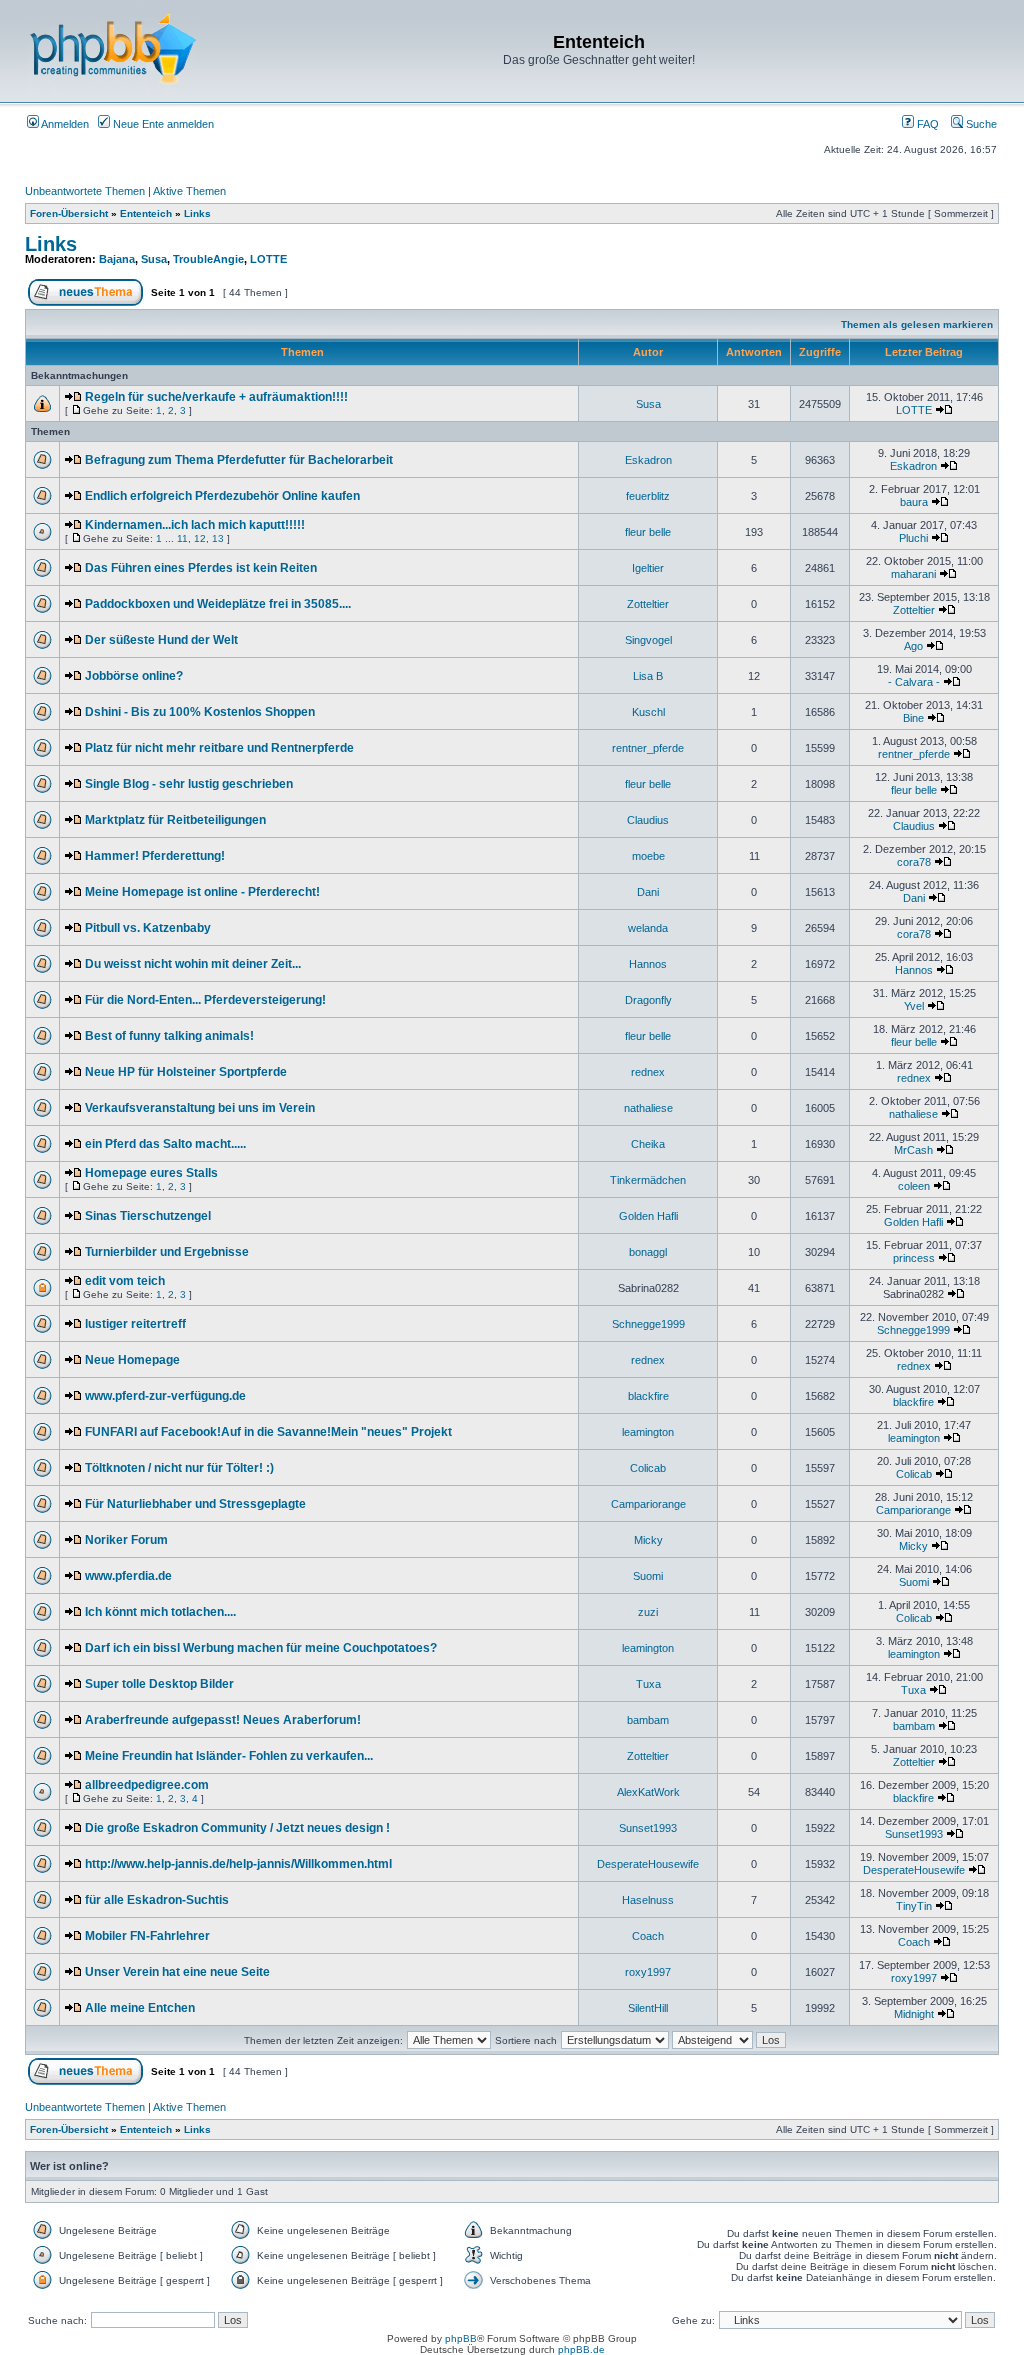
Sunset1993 (648, 1828)
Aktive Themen (189, 191)
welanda (648, 928)
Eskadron (648, 460)
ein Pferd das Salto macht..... (165, 1144)
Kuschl (648, 712)
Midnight (914, 2014)
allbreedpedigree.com (147, 1785)
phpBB (461, 2338)
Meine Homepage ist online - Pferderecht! (202, 892)
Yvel (914, 1006)
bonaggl (648, 1252)
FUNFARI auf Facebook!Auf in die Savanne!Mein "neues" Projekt (268, 1432)
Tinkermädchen (648, 1180)
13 (218, 538)
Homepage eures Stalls (151, 1173)
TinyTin (914, 1906)
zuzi (648, 1612)
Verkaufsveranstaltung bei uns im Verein (200, 1108)
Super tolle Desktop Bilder (159, 1684)
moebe (648, 856)
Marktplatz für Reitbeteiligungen (175, 820)
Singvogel (648, 640)
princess (914, 1258)
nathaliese (648, 1108)
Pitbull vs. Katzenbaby (148, 928)
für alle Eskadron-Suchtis (157, 1900)
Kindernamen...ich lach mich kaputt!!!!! (195, 525)
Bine (913, 718)
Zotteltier (648, 604)
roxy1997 (648, 1972)
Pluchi (913, 538)
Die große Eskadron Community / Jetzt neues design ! (237, 1828)
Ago (913, 646)
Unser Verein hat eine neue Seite (177, 1972)
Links (197, 213)
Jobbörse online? (134, 676)
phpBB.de (581, 2349)
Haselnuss (648, 1900)
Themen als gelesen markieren (917, 324)
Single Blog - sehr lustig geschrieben (189, 784)
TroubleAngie (208, 259)
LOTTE (268, 259)
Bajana (117, 259)
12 (200, 538)
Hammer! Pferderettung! (155, 856)
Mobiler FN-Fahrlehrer (147, 1936)
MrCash (913, 1150)
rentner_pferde (648, 748)
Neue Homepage (132, 1360)
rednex (648, 1072)
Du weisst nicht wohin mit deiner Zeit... (193, 964)
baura (914, 502)
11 (182, 538)
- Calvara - (914, 682)
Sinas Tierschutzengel (148, 1216)
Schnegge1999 (648, 1324)
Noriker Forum (126, 1540)
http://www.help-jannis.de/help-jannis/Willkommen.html (238, 1864)
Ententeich (146, 213)
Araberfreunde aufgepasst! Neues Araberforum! (223, 1720)
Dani (648, 892)
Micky (648, 1540)
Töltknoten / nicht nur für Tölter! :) (179, 1468)
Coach (648, 1936)
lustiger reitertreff (135, 1324)
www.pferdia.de (128, 1576)
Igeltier (648, 568)
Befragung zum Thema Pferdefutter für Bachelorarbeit (239, 460)
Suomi (648, 1576)
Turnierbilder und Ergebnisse (167, 1252)
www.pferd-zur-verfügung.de (165, 1396)
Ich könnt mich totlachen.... (160, 1612)
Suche (980, 124)
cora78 (914, 862)
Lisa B (648, 676)
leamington (648, 1432)
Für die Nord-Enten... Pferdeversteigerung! (205, 1000)
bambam (648, 1720)
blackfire (648, 1396)
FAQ (926, 124)
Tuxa (648, 1684)
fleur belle (648, 532)
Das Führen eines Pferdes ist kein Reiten (201, 568)
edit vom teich (125, 1281)
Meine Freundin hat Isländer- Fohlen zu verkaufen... (229, 1756)
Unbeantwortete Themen (85, 191)
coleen (914, 1186)
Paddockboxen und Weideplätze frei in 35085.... (218, 604)
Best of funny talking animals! (169, 1036)
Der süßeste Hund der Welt (161, 640)
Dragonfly (648, 1000)
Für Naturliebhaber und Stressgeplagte (195, 1504)
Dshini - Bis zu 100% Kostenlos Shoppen (200, 712)
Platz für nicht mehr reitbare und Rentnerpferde (219, 748)
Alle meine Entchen (140, 2008)
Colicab (648, 1468)
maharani (913, 574)
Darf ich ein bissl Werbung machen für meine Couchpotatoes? (261, 1648)
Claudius (648, 820)
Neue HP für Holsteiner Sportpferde (186, 1072)
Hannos (648, 964)
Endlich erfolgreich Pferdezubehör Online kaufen (222, 496)
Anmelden (64, 124)
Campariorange (648, 1504)
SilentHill (648, 2008)
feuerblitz (648, 496)
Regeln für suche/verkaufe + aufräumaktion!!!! (216, 397)
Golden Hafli (648, 1216)
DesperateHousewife (648, 1864)
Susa (154, 259)
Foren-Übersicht (69, 213)
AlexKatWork (648, 1792)
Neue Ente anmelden (162, 124)
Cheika (648, 1144)
